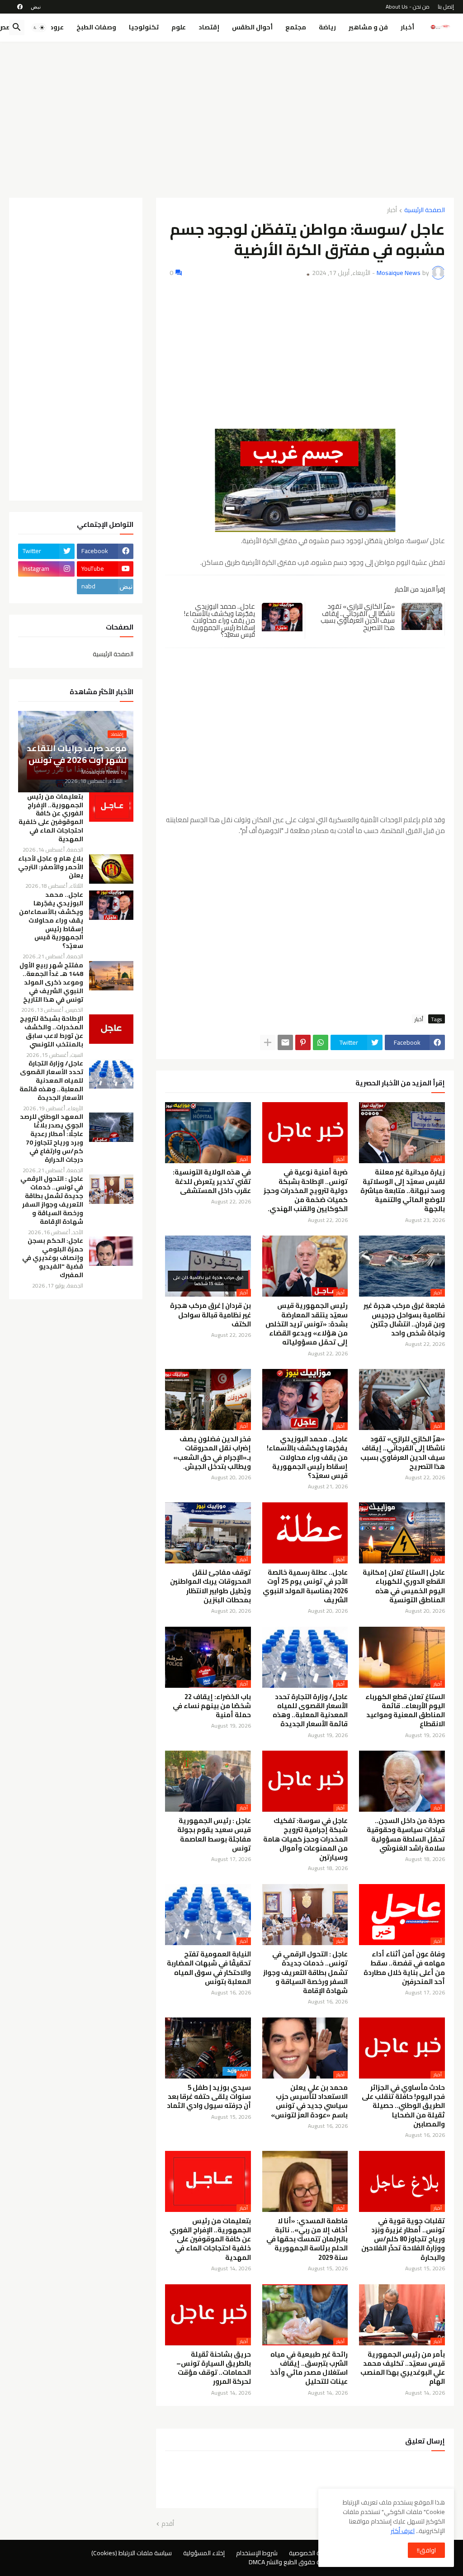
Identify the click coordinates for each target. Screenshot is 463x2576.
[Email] (285, 1042)
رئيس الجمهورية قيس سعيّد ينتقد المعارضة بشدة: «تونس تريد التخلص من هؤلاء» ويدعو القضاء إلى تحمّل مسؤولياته (307, 1324)
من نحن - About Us (408, 7)
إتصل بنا (446, 7)
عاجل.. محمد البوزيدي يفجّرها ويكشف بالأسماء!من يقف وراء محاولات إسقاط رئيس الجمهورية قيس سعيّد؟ (219, 620)
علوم (179, 27)
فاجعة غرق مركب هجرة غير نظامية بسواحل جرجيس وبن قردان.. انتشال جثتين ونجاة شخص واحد (404, 1319)
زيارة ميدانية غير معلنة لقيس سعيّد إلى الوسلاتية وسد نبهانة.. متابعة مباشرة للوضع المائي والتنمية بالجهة (403, 1191)
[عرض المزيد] (268, 1042)
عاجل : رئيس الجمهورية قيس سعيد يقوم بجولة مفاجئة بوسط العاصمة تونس (214, 1835)
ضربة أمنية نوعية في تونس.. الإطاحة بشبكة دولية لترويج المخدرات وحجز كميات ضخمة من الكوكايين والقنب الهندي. (306, 1191)
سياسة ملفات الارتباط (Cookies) (132, 2553)
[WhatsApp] (321, 1042)
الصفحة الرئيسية (425, 211)
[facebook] (20, 7)
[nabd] (36, 7)
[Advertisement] (231, 116)
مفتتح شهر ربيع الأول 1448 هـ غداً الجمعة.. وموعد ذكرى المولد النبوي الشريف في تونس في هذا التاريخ (51, 983)
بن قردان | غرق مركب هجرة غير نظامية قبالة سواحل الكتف (210, 1315)
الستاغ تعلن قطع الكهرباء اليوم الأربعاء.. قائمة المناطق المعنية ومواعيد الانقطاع (405, 1711)
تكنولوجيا (144, 27)
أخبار (407, 27)
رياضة (327, 27)
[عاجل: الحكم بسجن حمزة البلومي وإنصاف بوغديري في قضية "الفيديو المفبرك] (111, 1251)
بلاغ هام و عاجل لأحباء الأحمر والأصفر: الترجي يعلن (51, 867)
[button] (39, 28)
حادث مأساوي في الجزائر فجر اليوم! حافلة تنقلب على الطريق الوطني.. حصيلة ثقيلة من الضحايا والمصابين (403, 2106)
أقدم (168, 2524)
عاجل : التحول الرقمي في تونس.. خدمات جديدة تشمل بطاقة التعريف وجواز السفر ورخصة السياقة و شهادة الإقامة (305, 1972)
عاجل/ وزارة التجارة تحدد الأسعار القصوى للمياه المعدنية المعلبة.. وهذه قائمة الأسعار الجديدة (310, 1711)
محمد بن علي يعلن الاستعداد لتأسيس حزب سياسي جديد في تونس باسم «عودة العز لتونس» (309, 2101)
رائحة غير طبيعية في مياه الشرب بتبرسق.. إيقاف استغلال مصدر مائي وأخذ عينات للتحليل (309, 2368)
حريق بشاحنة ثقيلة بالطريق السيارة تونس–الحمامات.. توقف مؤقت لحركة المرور (214, 2368)
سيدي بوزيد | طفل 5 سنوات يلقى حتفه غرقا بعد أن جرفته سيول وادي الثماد (209, 2097)
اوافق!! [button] (426, 2550)
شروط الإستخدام (257, 2553)
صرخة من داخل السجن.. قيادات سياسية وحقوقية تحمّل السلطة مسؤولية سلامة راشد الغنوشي (406, 1835)
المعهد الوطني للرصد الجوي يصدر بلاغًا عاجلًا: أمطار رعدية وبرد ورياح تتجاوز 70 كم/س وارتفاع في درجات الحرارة (52, 1138)
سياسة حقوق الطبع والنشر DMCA (291, 2562)
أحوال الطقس (252, 27)
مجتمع (296, 27)
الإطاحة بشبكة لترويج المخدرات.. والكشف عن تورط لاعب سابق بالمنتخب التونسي (52, 1032)
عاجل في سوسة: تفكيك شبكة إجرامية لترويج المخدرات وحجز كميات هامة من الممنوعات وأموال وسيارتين (305, 1839)
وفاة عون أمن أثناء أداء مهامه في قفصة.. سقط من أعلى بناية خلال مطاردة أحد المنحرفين (404, 1968)
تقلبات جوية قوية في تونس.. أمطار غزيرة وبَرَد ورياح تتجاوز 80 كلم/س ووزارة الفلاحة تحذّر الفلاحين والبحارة (403, 2239)
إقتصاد (209, 27)
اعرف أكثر (403, 2531)
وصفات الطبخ (96, 27)
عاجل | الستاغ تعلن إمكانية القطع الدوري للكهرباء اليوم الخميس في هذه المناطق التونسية (404, 1586)
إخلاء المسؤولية (204, 2553)
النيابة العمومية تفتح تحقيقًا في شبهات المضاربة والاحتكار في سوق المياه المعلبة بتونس (209, 1968)
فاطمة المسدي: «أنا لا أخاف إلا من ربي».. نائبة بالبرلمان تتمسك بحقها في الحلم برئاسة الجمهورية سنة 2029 (307, 2239)
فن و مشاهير (368, 27)
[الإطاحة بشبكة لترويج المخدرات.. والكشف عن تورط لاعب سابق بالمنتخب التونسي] (111, 1029)
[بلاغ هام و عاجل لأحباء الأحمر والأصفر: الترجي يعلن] (111, 869)
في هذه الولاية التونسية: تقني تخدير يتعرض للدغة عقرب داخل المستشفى (212, 1181)
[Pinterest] (303, 1042)
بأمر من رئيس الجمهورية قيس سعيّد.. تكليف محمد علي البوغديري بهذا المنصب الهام (403, 2368)
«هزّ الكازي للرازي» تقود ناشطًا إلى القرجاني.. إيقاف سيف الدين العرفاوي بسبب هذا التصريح (358, 617)
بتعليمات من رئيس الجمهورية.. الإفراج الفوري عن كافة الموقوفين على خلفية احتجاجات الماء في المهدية (210, 2239)
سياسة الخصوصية (312, 2553)
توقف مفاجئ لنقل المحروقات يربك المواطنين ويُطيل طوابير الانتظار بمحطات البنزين (210, 1586)
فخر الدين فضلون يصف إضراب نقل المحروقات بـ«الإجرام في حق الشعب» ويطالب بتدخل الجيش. (212, 1453)
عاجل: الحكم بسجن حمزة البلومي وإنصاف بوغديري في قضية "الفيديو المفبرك (53, 1258)
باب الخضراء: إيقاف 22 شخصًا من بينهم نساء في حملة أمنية (212, 1706)
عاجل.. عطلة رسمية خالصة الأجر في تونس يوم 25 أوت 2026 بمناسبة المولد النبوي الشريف (305, 1586)
